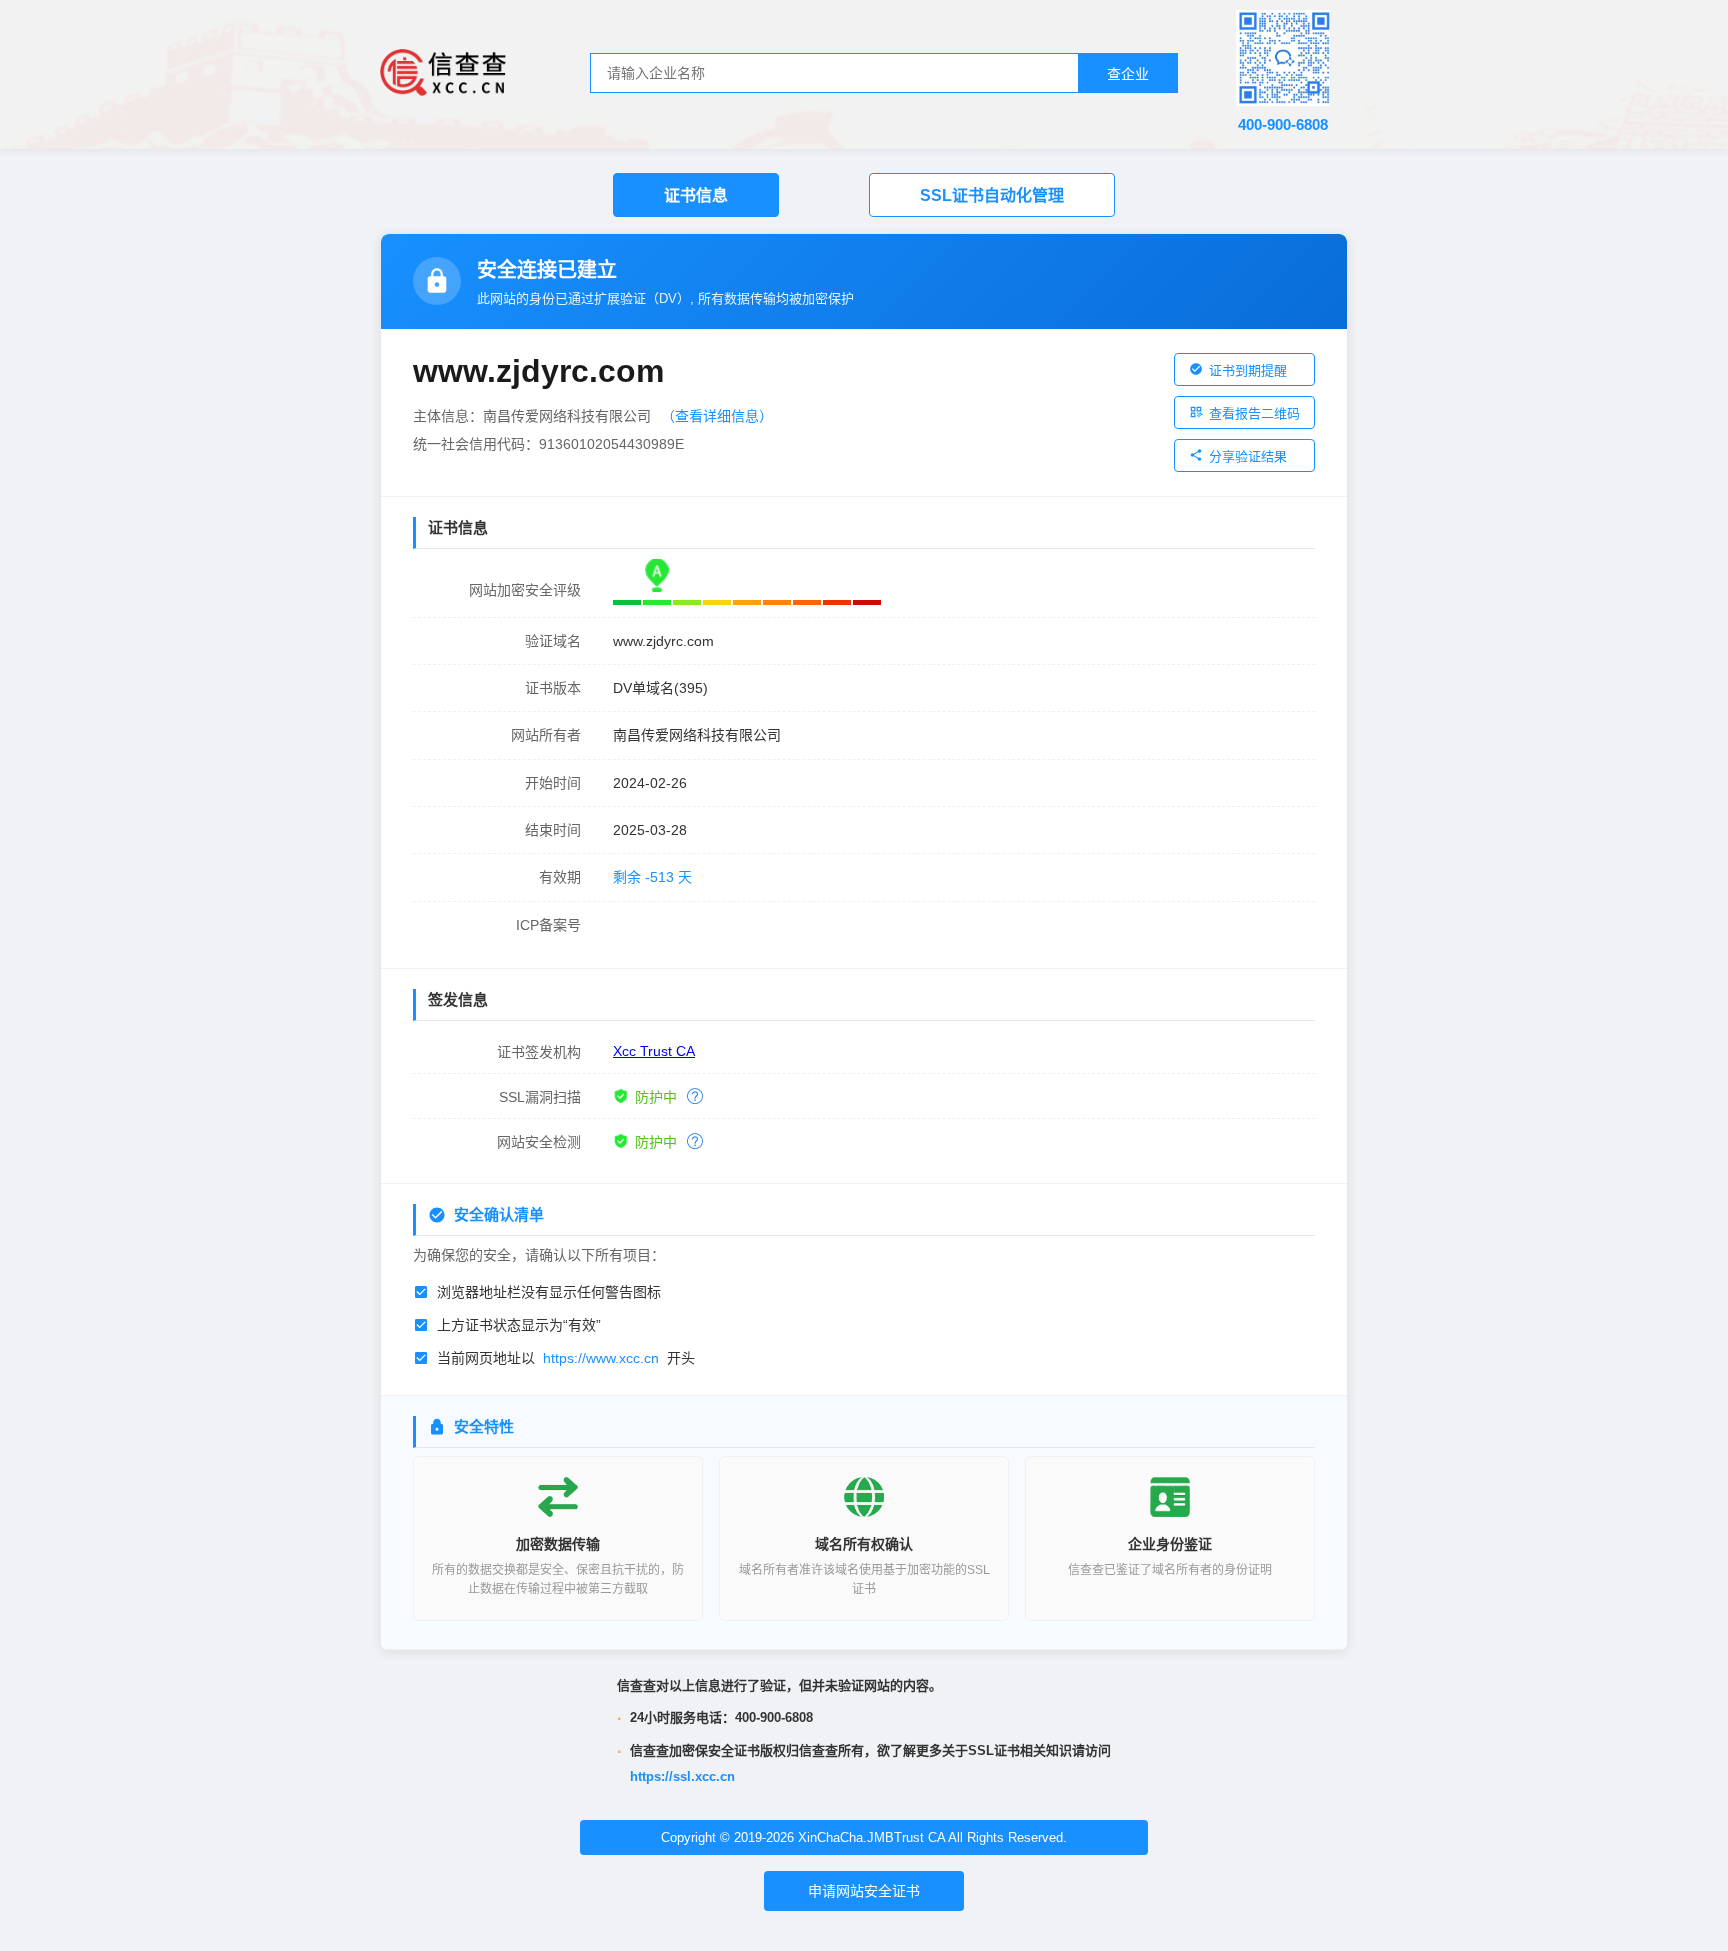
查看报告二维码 (1254, 413)
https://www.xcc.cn (601, 1358)
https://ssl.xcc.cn (682, 1776)
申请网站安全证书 (864, 1891)
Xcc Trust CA (654, 1051)
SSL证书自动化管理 (992, 195)
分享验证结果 (1248, 456)
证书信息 (696, 195)
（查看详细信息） (717, 416)
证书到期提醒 (1248, 370)
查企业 (1128, 74)
